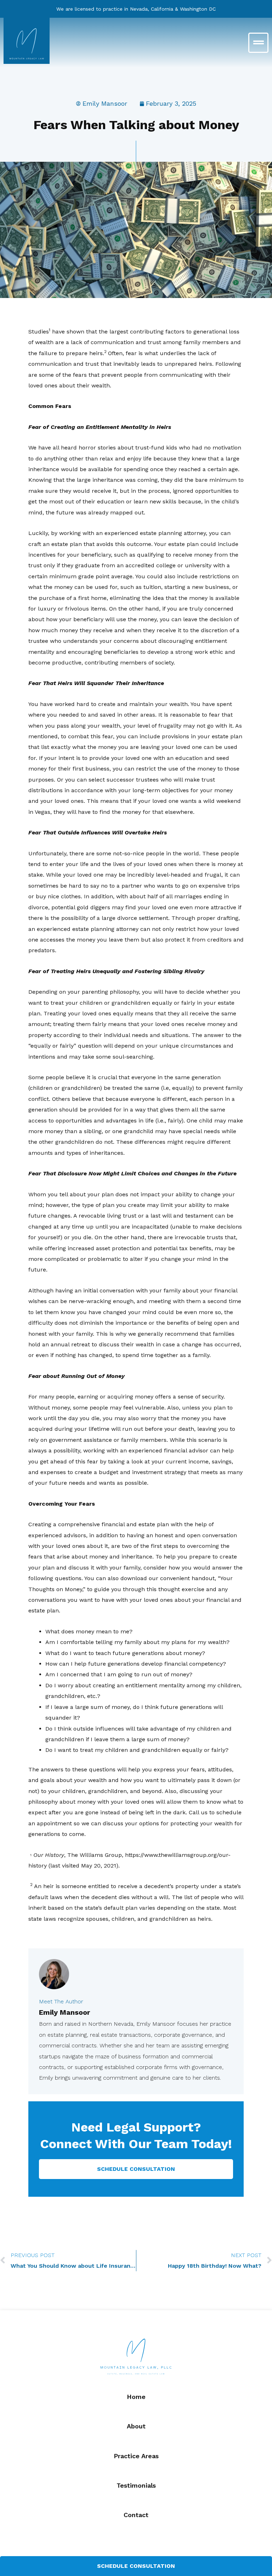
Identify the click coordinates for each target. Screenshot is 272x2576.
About (136, 2426)
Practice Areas (136, 2456)
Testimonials (136, 2485)
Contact (136, 2515)
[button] (204, 43)
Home (136, 2397)
